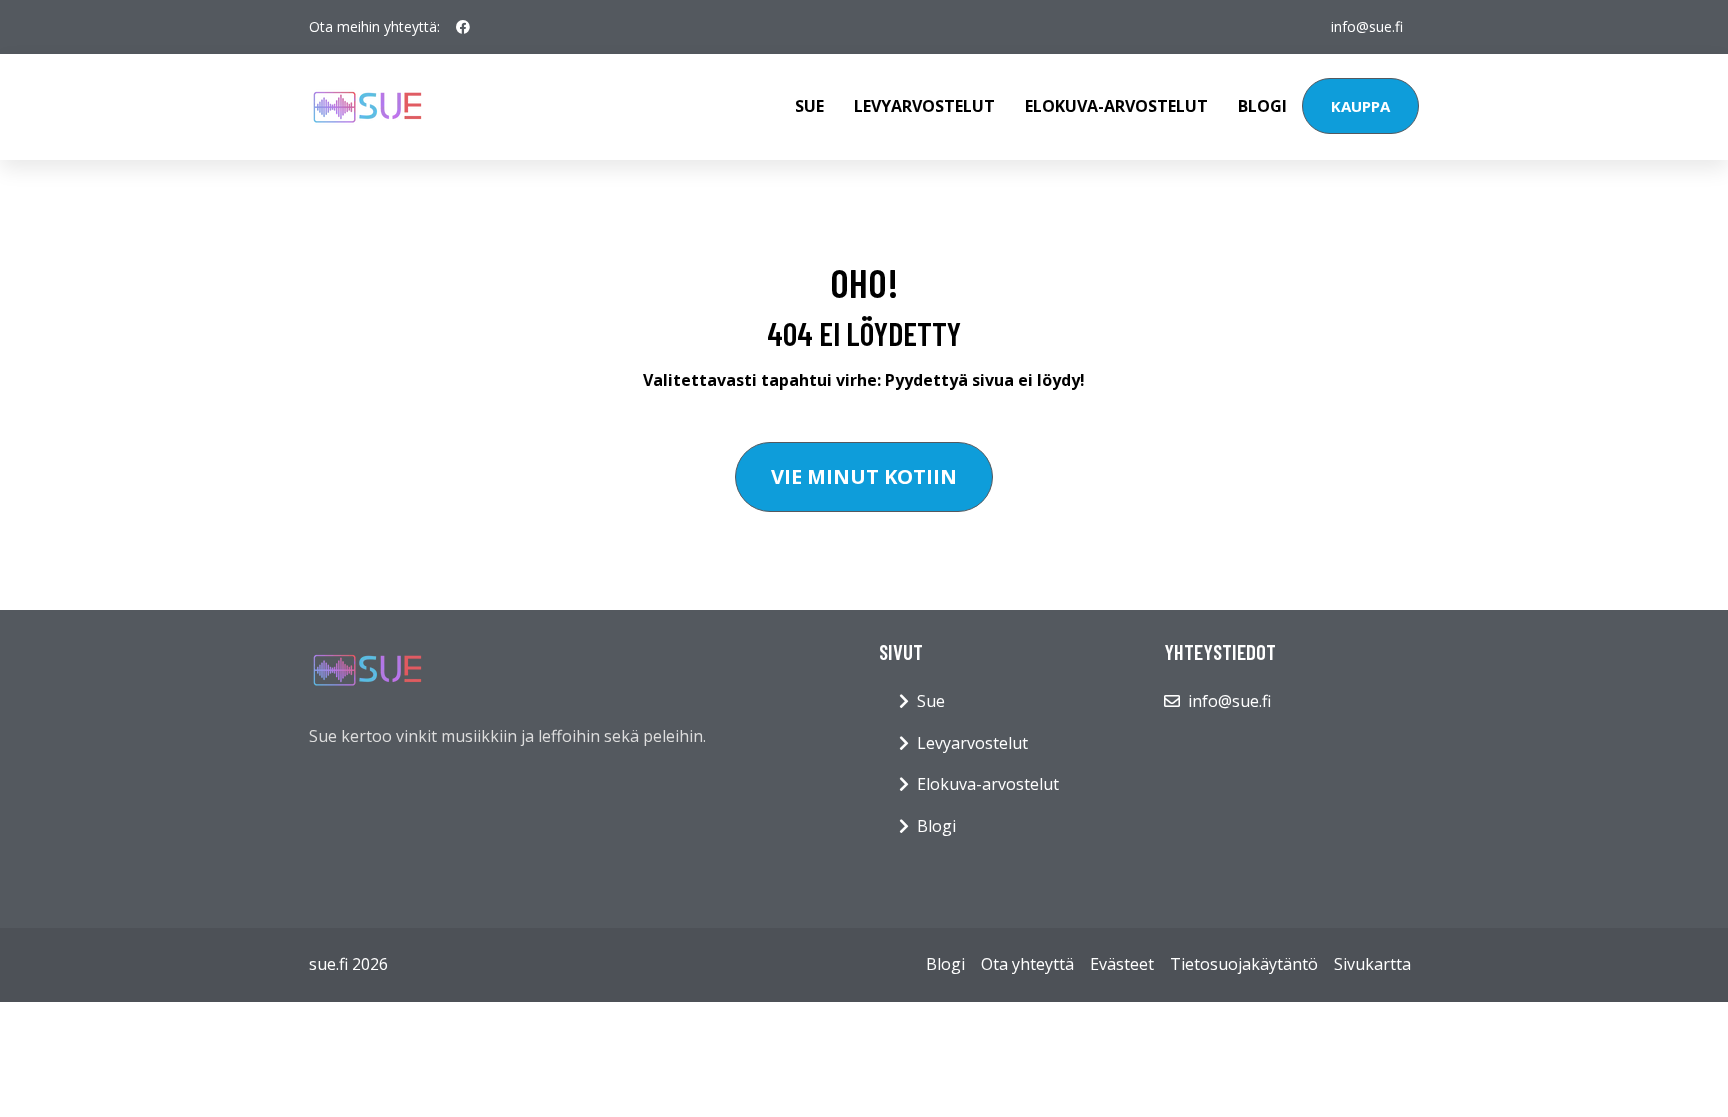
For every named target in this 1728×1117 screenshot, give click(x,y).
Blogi (1262, 106)
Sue (809, 106)
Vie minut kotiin (864, 476)
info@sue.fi (1367, 26)
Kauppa (1360, 106)
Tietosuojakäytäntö (1244, 964)
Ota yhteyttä (1027, 964)
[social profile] (463, 27)
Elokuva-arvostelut (1116, 106)
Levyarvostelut (924, 106)
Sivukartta (1372, 964)
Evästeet (1122, 964)
